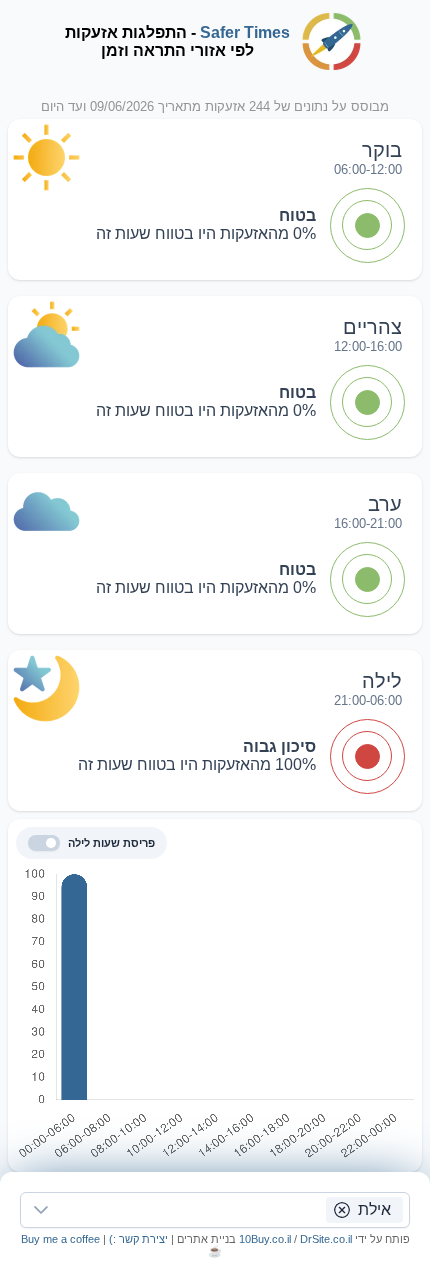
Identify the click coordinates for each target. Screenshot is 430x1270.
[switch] (44, 843)
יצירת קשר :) (137, 1239)
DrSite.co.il (326, 1239)
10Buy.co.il (265, 1239)
